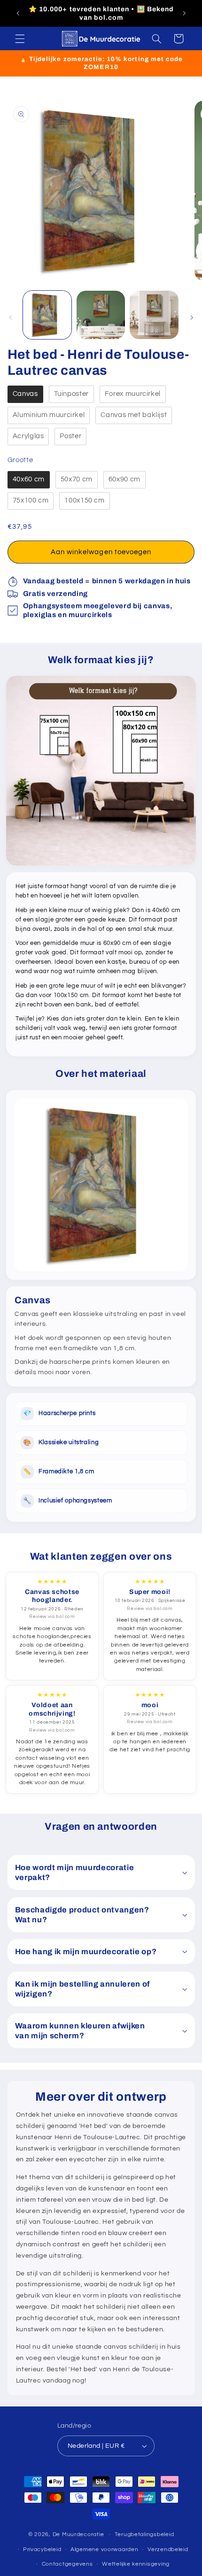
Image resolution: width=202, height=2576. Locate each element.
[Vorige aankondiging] (18, 14)
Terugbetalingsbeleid (144, 2534)
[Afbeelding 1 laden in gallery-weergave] (47, 315)
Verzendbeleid (168, 2549)
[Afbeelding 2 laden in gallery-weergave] (101, 315)
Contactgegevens (67, 2564)
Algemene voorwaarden (105, 2549)
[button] (20, 39)
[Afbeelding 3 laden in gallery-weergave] (154, 315)
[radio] (25, 394)
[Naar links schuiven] (10, 317)
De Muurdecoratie (78, 2534)
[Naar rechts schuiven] (192, 317)
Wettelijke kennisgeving (136, 2564)
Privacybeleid (42, 2549)
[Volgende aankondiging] (184, 14)
